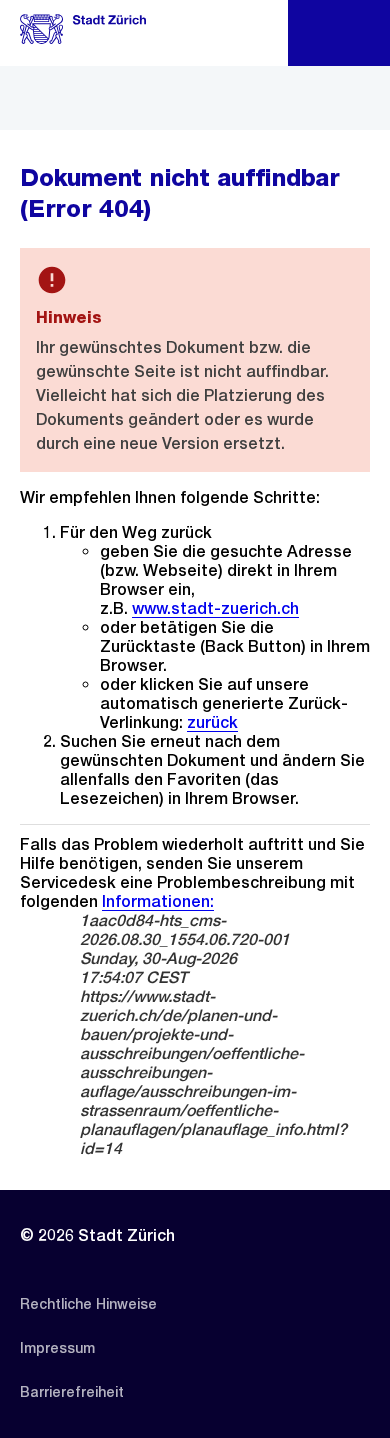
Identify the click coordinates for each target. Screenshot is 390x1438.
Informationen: (158, 901)
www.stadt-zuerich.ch (215, 608)
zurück (212, 722)
